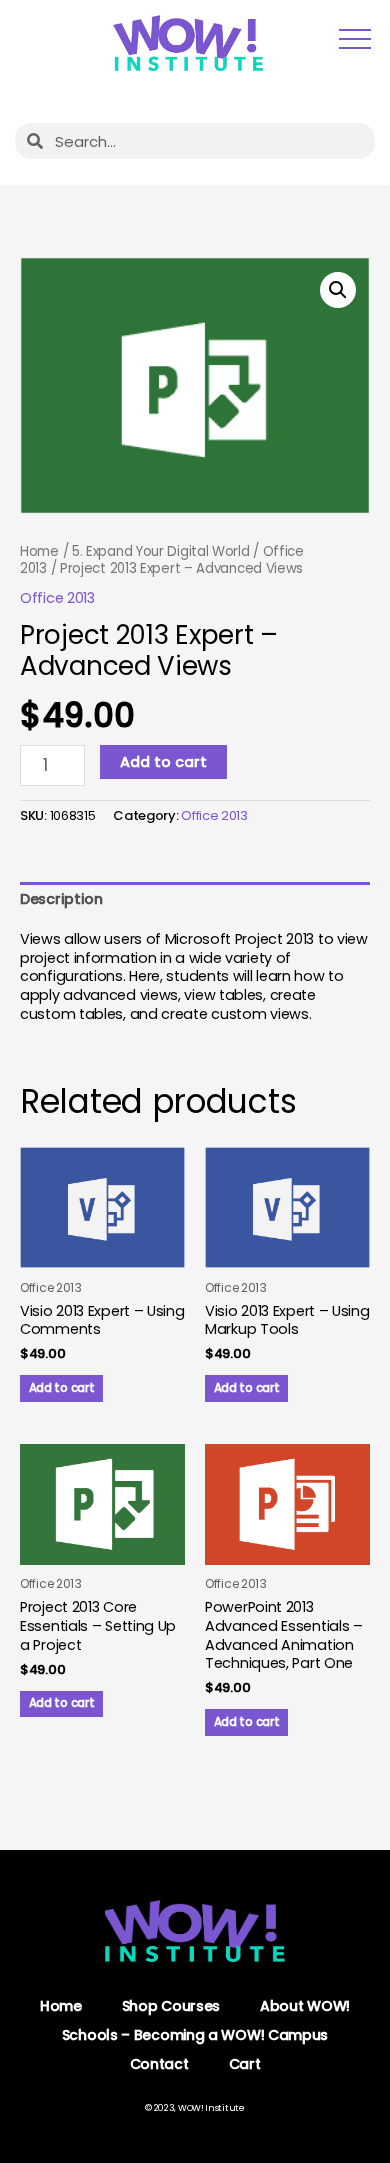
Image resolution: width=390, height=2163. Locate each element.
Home (39, 551)
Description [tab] (61, 899)
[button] (338, 290)
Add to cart (163, 762)
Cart (245, 2064)
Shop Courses (171, 2006)
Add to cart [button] (62, 1388)
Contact (159, 2064)
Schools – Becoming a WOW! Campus (195, 2035)
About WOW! (305, 2006)
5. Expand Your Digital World (161, 551)
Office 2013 (57, 598)
